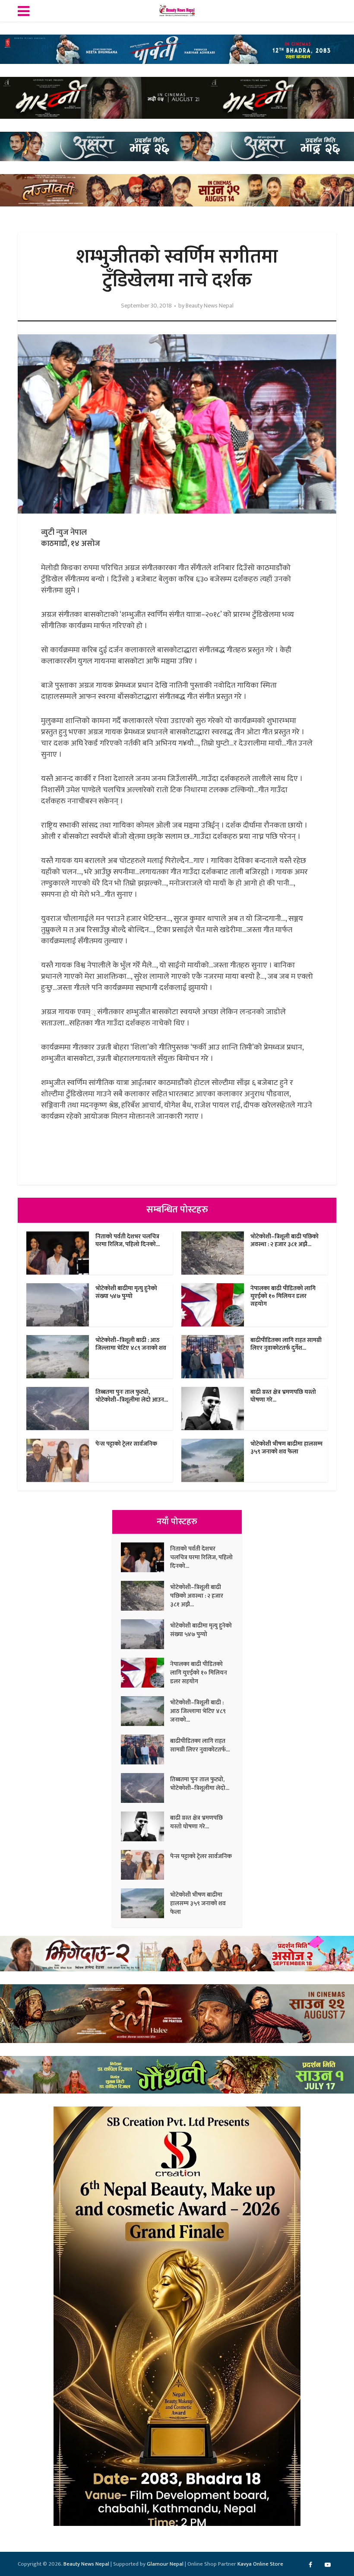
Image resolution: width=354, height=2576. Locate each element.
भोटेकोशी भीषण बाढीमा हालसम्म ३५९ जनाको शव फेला (286, 1448)
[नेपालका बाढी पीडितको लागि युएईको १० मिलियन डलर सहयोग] (145, 1673)
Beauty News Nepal (210, 306)
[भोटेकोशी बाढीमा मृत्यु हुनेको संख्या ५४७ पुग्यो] (145, 1634)
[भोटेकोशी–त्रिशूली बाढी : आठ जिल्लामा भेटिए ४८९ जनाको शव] (145, 1711)
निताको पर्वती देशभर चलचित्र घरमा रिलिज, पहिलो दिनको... (128, 1240)
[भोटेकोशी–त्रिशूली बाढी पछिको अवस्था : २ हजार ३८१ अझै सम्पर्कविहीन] (145, 1596)
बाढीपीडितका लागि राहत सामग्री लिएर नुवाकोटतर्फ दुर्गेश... (286, 1344)
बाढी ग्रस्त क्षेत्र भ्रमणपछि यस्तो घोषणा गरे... (283, 1396)
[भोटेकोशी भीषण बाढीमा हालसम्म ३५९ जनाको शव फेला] (145, 1903)
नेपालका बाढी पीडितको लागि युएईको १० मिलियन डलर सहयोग (283, 1296)
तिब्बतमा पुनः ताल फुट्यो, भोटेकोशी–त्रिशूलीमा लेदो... (200, 1783)
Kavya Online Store (260, 2564)
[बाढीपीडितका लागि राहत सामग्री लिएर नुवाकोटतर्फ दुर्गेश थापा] (145, 1750)
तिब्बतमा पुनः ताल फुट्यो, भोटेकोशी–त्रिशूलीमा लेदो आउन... (132, 1396)
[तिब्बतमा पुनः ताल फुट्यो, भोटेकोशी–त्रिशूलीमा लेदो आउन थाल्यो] (145, 1788)
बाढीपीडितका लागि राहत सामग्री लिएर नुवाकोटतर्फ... (200, 1745)
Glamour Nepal (165, 2564)
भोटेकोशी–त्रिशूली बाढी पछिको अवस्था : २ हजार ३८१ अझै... (284, 1240)
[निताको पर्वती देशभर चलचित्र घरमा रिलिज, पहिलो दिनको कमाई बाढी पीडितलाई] (145, 1557)
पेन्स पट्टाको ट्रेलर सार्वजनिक (126, 1444)
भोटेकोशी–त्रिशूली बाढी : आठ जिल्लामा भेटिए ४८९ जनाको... (198, 1711)
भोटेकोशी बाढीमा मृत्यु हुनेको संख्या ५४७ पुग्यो (126, 1292)
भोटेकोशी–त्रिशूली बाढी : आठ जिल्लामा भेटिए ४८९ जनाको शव (131, 1344)
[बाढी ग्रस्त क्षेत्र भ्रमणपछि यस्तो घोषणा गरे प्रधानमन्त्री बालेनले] (145, 1826)
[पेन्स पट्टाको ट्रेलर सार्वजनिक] (145, 1865)
